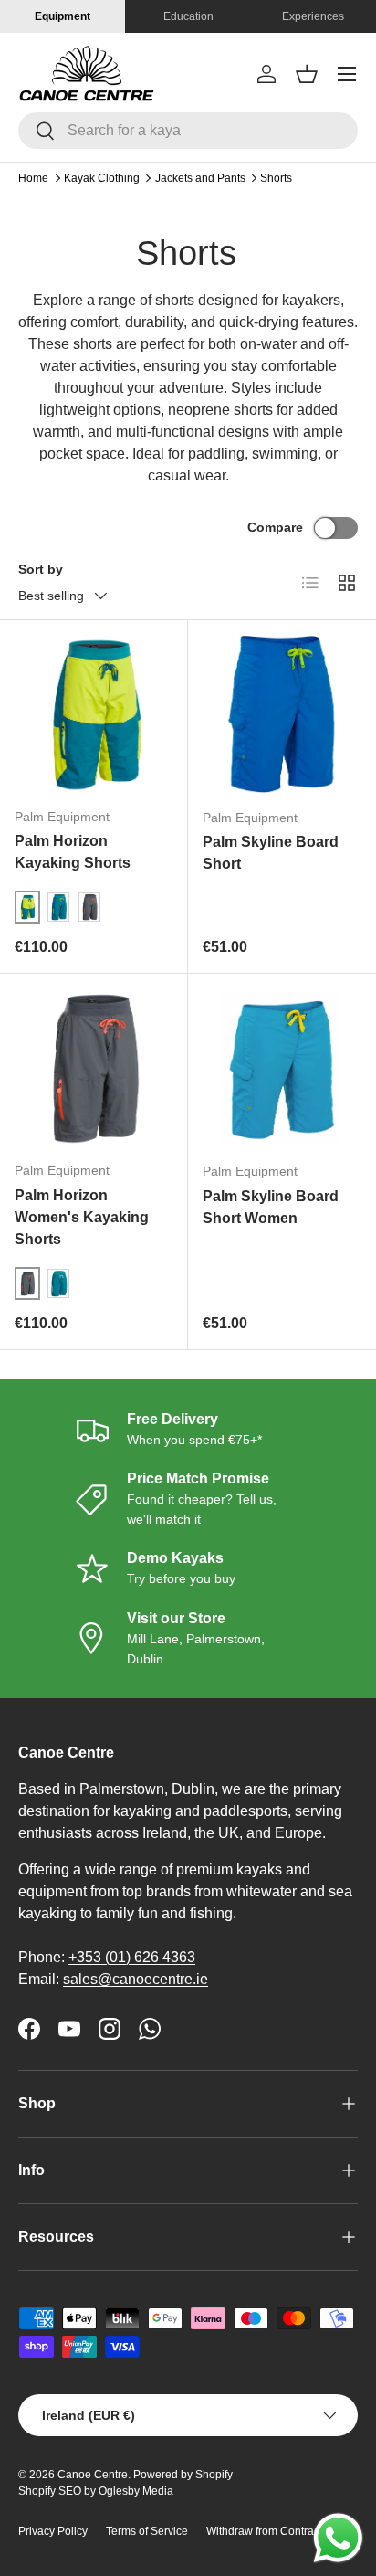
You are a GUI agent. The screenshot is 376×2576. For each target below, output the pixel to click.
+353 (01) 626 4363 (132, 1957)
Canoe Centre (93, 2475)
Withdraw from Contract (264, 2531)
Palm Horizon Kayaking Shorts (73, 852)
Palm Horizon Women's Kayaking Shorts (82, 1217)
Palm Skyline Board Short (271, 853)
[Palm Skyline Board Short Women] (282, 1068)
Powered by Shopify (183, 2475)
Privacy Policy (53, 2531)
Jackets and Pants (200, 178)
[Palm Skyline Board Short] (282, 714)
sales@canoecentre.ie (136, 1979)
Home (33, 178)
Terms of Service (147, 2531)
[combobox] (188, 131)
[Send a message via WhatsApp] (338, 2538)
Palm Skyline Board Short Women (271, 1207)
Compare (275, 527)
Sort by (41, 569)
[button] (307, 74)
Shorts (276, 178)
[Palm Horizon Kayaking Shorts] (94, 714)
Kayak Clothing (102, 178)
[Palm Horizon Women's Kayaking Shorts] (94, 1067)
